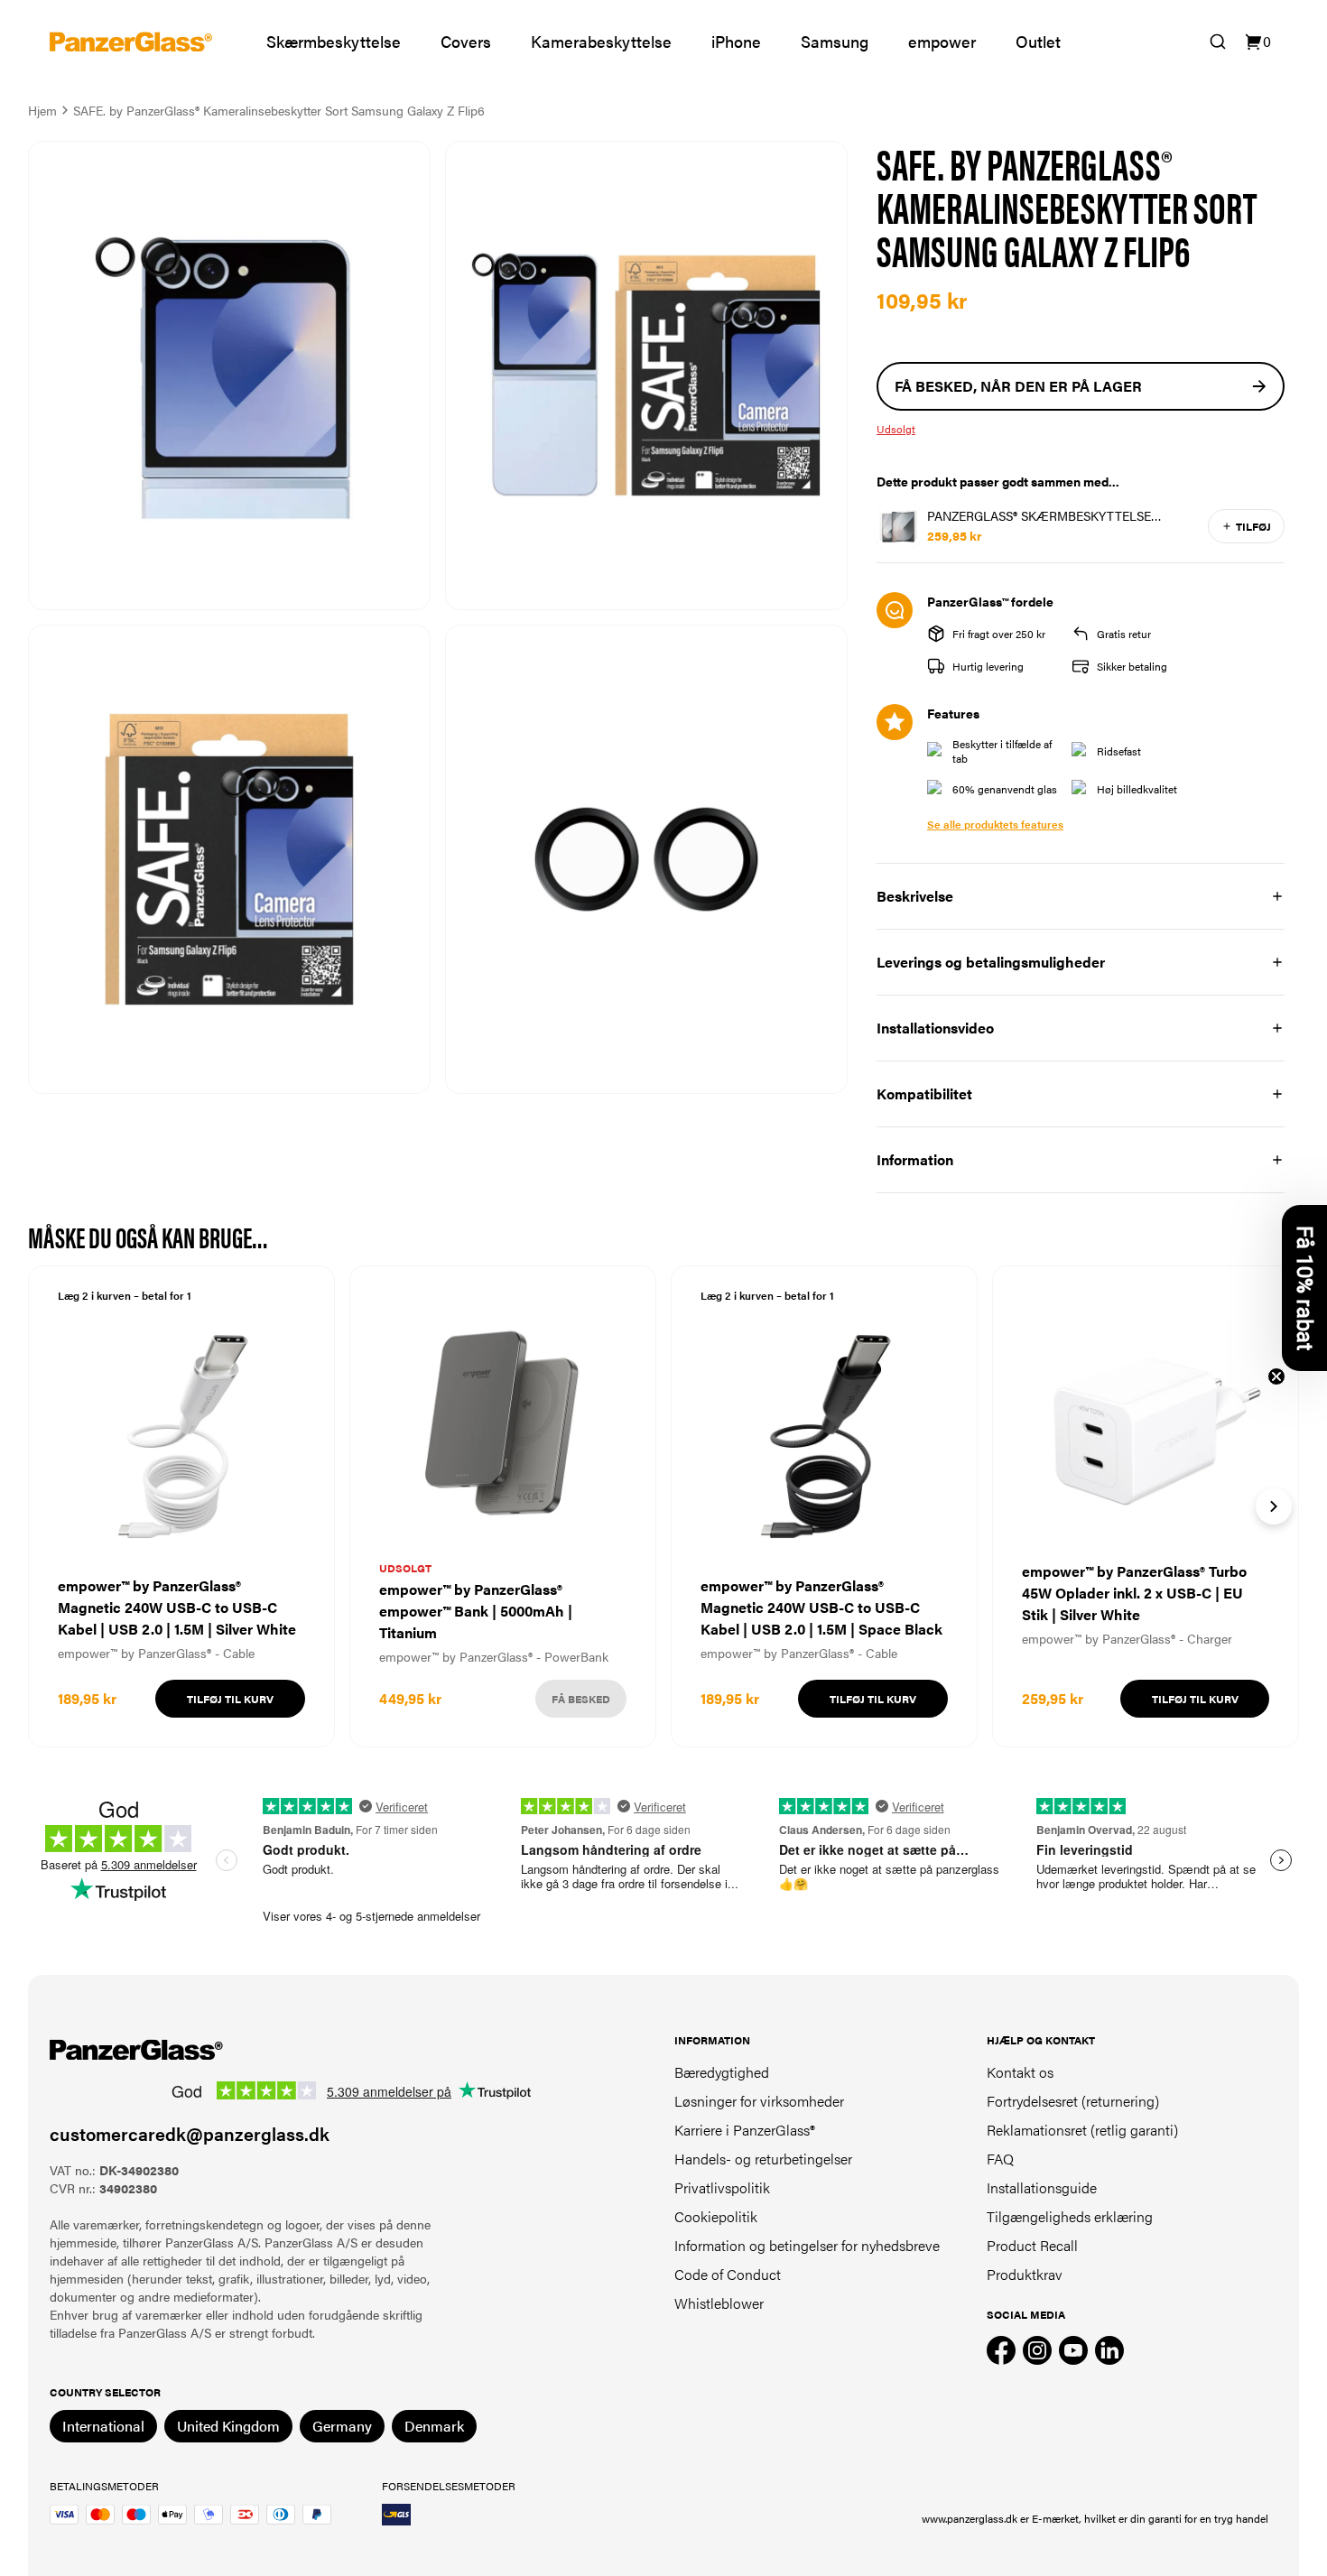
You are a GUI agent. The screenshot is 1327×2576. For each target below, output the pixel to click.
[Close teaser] (1276, 1376)
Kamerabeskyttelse (601, 41)
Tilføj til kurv (230, 1699)
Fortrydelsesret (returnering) (1073, 2101)
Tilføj (1253, 526)
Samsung (835, 41)
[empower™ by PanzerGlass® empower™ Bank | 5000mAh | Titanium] (503, 1506)
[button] (1304, 1288)
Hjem (42, 110)
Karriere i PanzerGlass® (745, 2130)
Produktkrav (1025, 2274)
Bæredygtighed (722, 2072)
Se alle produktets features (995, 824)
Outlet (1038, 41)
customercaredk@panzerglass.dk (190, 2133)
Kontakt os (1020, 2072)
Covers (466, 41)
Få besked (581, 1699)
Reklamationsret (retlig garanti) (1082, 2130)
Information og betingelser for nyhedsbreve (807, 2245)
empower (942, 41)
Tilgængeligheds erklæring (1070, 2216)
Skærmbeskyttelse (334, 41)
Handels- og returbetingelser (763, 2159)
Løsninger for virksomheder (759, 2101)
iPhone (736, 41)
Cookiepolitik (716, 2216)
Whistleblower (719, 2303)
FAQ (1000, 2159)
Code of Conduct (728, 2274)
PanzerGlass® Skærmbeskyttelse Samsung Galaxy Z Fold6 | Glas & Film (1054, 515)
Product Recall (1032, 2245)
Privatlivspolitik (722, 2187)
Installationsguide (1042, 2187)
